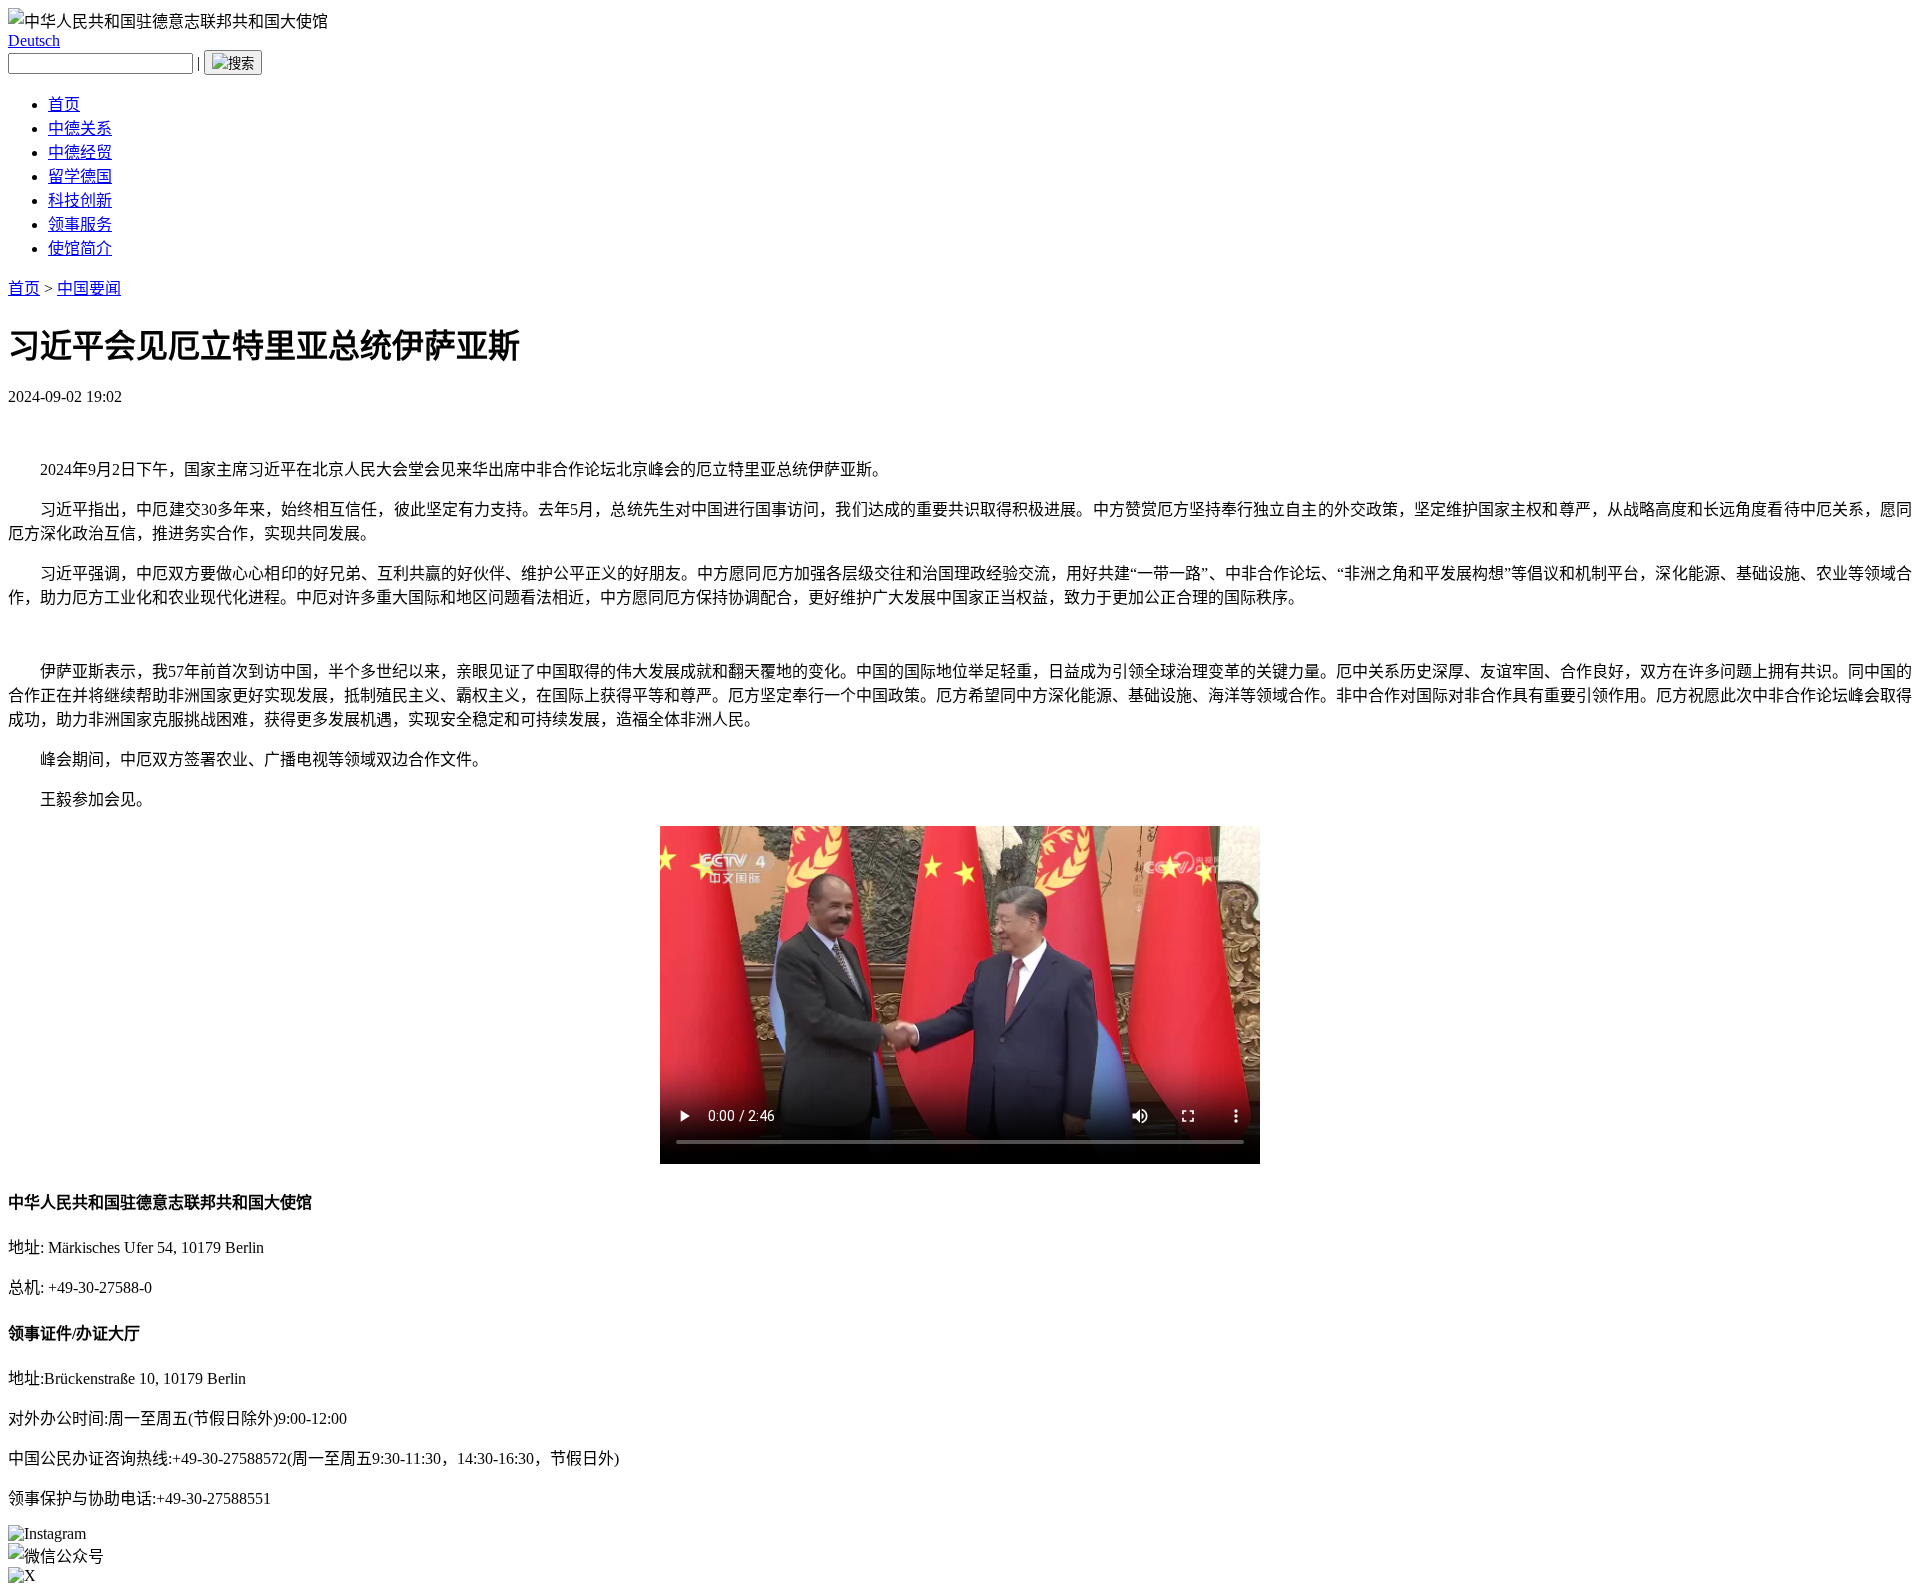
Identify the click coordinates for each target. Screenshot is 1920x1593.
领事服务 (80, 224)
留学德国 (80, 176)
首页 (64, 104)
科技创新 (80, 200)
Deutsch (34, 40)
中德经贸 (80, 152)
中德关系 (80, 128)
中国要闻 (89, 288)
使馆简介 (80, 248)
